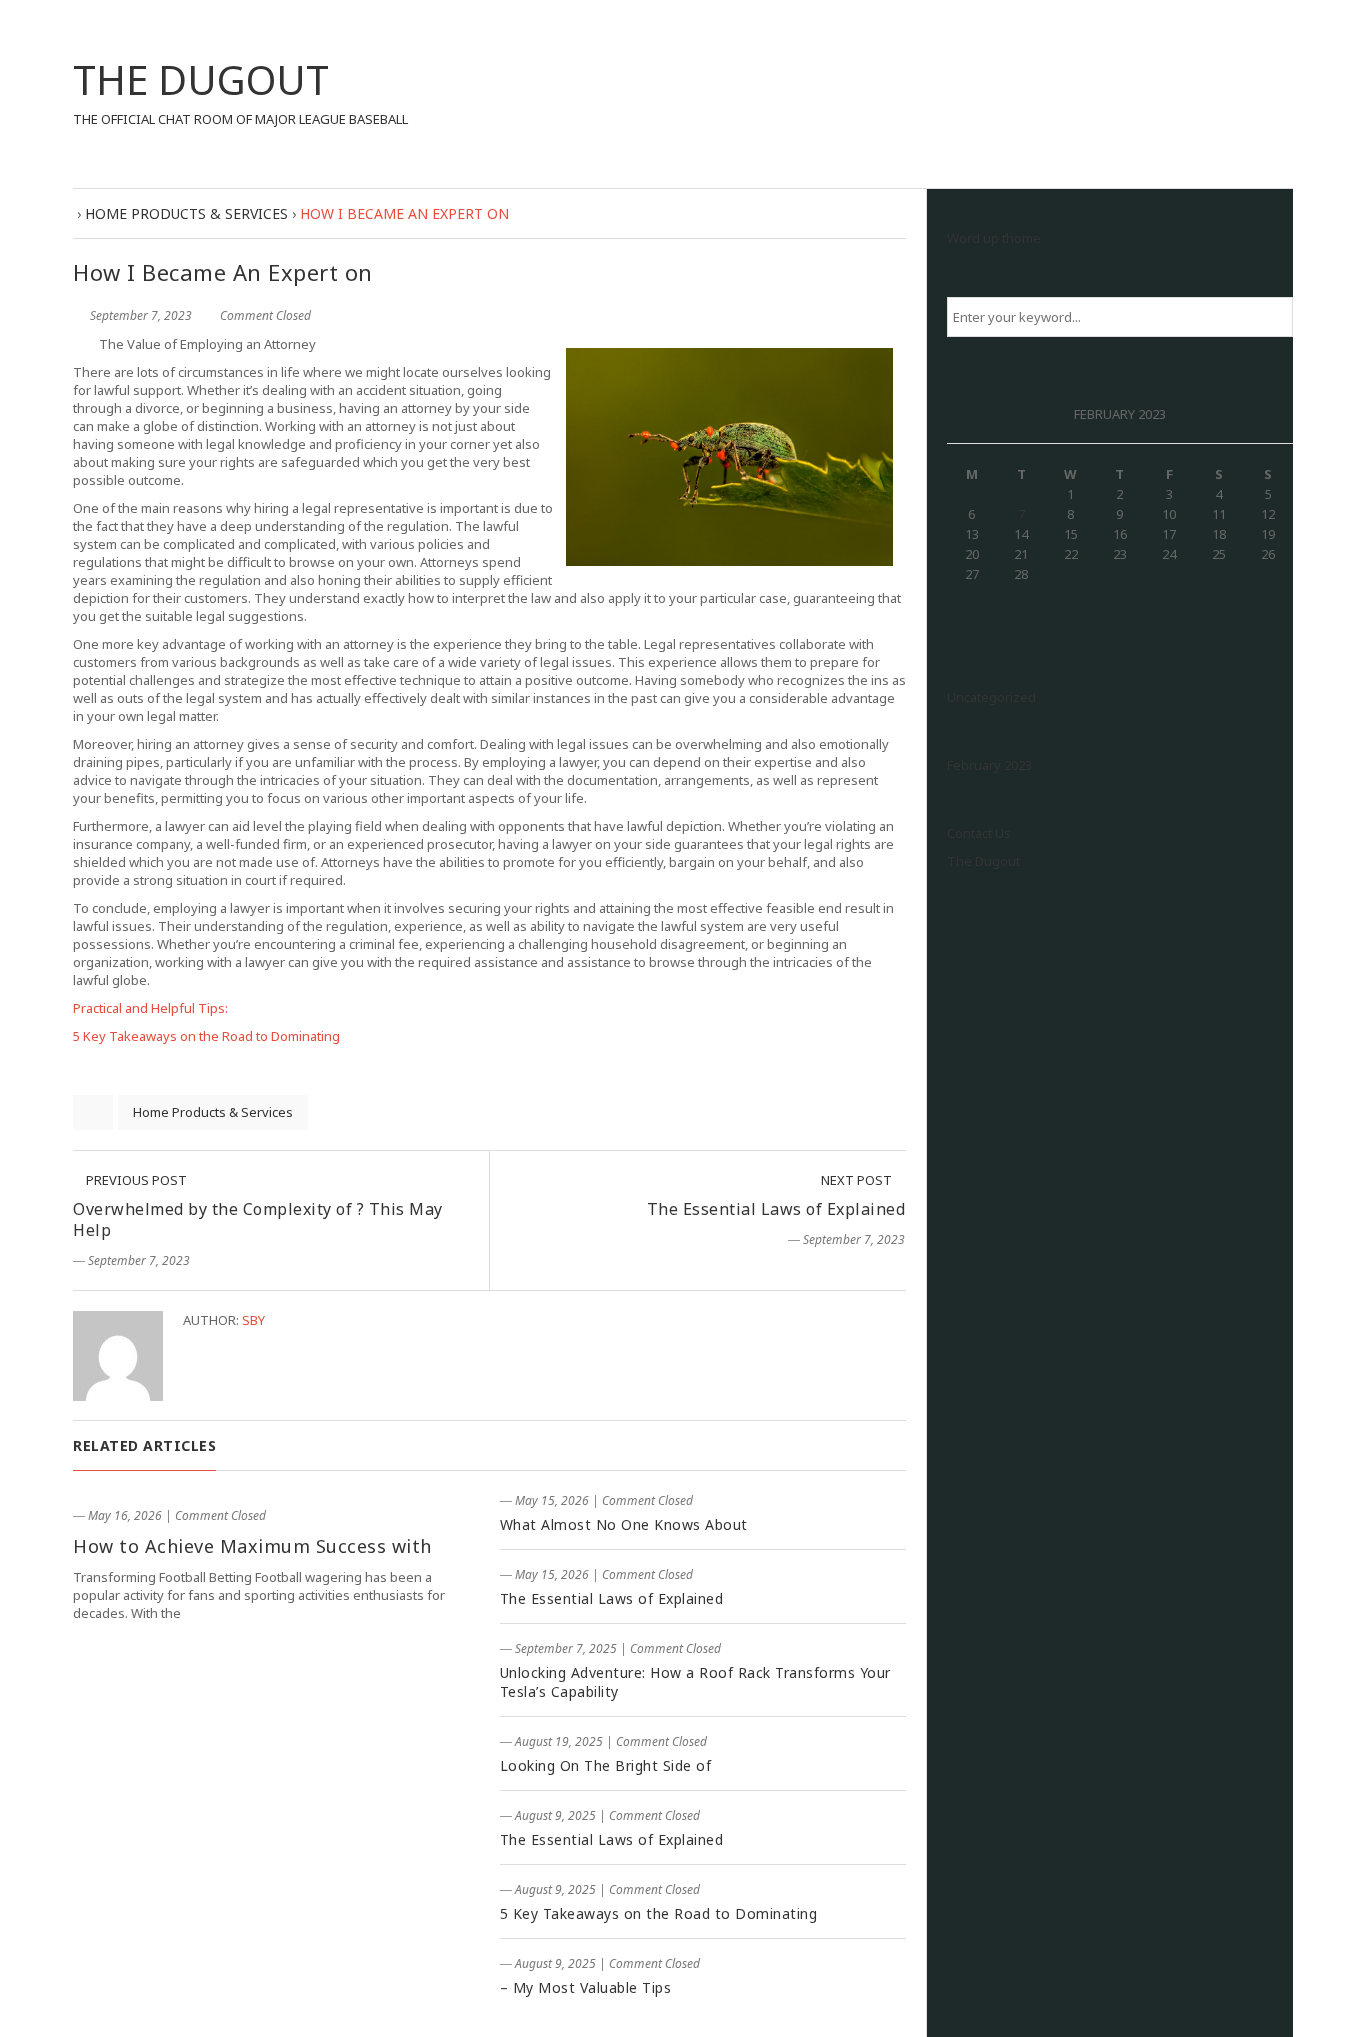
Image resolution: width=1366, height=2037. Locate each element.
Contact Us (979, 833)
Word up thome (994, 238)
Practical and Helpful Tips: (150, 1008)
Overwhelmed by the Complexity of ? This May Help (258, 1219)
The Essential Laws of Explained (776, 1209)
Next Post (858, 1180)
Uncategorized (991, 697)
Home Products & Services (213, 1112)
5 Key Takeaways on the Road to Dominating (206, 1036)
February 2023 (989, 765)
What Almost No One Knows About (624, 1524)
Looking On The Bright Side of (606, 1765)
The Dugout (983, 861)
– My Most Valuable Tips (586, 1987)
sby (253, 1320)
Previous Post (135, 1180)
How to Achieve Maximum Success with (252, 1546)
